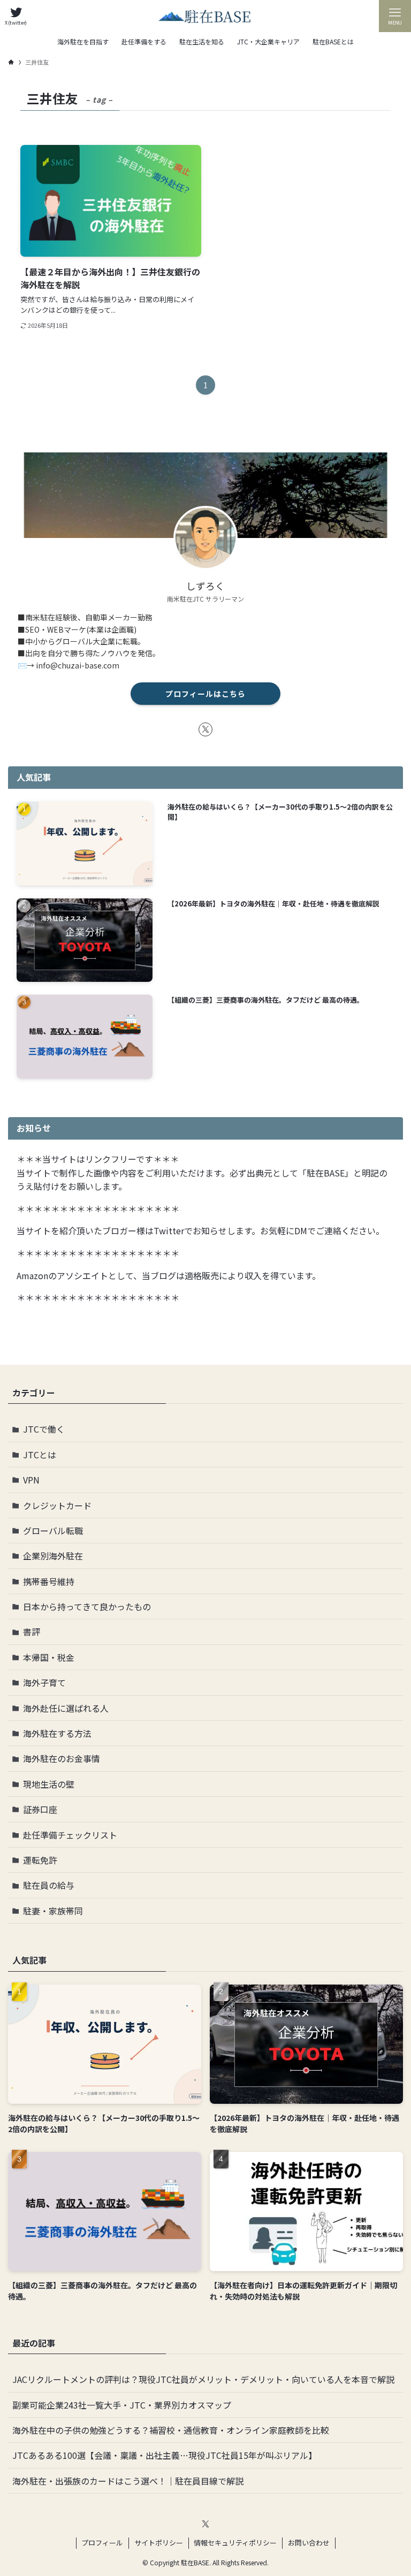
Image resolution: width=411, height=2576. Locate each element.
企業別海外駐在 (53, 1556)
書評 (32, 1632)
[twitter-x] (205, 729)
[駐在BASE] (205, 16)
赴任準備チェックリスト (70, 1835)
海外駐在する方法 (57, 1733)
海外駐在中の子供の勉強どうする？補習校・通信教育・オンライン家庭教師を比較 (171, 2430)
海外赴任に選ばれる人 (66, 1708)
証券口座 (40, 1809)
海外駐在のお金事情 (62, 1758)
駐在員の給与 (49, 1885)
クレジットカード (57, 1505)
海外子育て (44, 1682)
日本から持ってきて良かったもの (87, 1606)
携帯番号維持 (49, 1581)
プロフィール (102, 2543)
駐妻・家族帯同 (53, 1911)
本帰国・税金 (49, 1657)
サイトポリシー (159, 2543)
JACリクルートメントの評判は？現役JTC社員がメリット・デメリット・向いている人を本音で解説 (203, 2379)
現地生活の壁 (49, 1784)
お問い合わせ (309, 2543)
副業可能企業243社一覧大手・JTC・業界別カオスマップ (122, 2405)
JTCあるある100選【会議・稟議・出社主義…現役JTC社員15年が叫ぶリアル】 (165, 2455)
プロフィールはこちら (205, 694)
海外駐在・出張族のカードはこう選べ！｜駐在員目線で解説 (128, 2481)
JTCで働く (44, 1429)
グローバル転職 (53, 1531)
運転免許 (40, 1860)
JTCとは (40, 1455)
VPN (31, 1480)
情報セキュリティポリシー (235, 2543)
